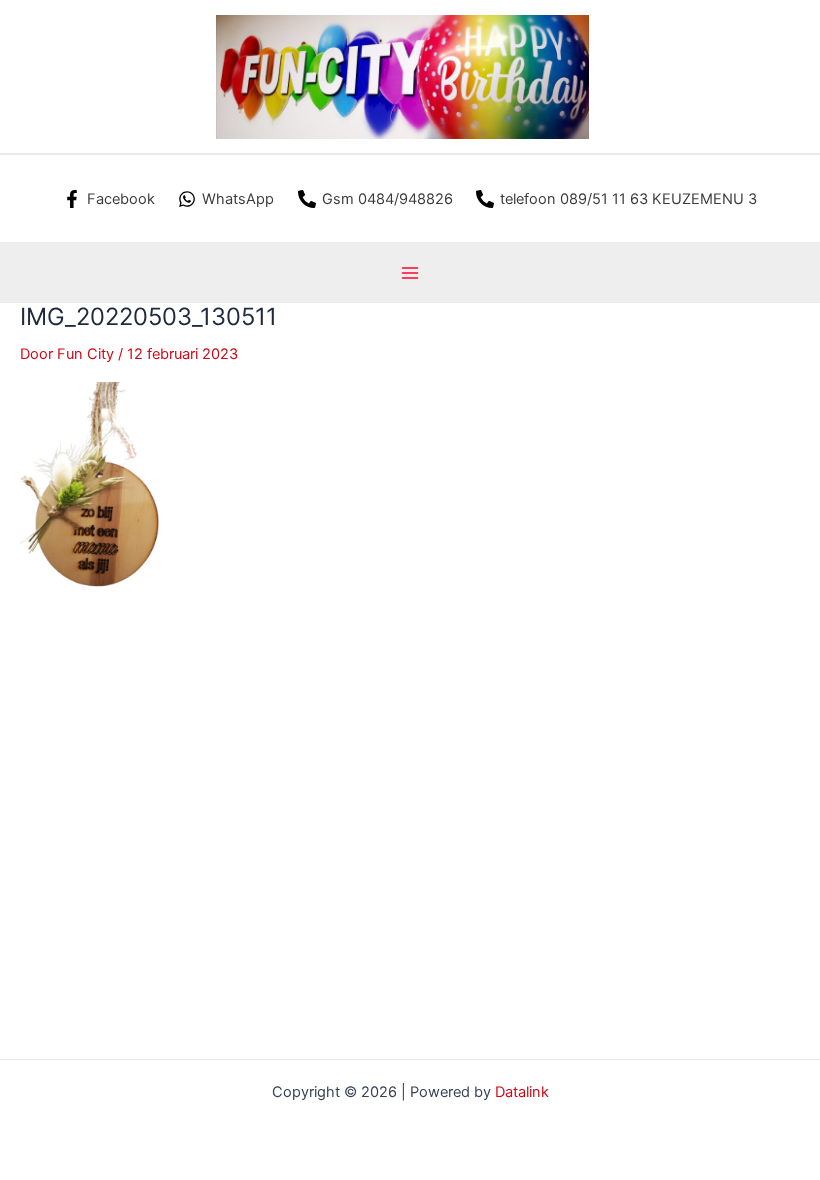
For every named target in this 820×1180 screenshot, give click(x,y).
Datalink (522, 1092)
